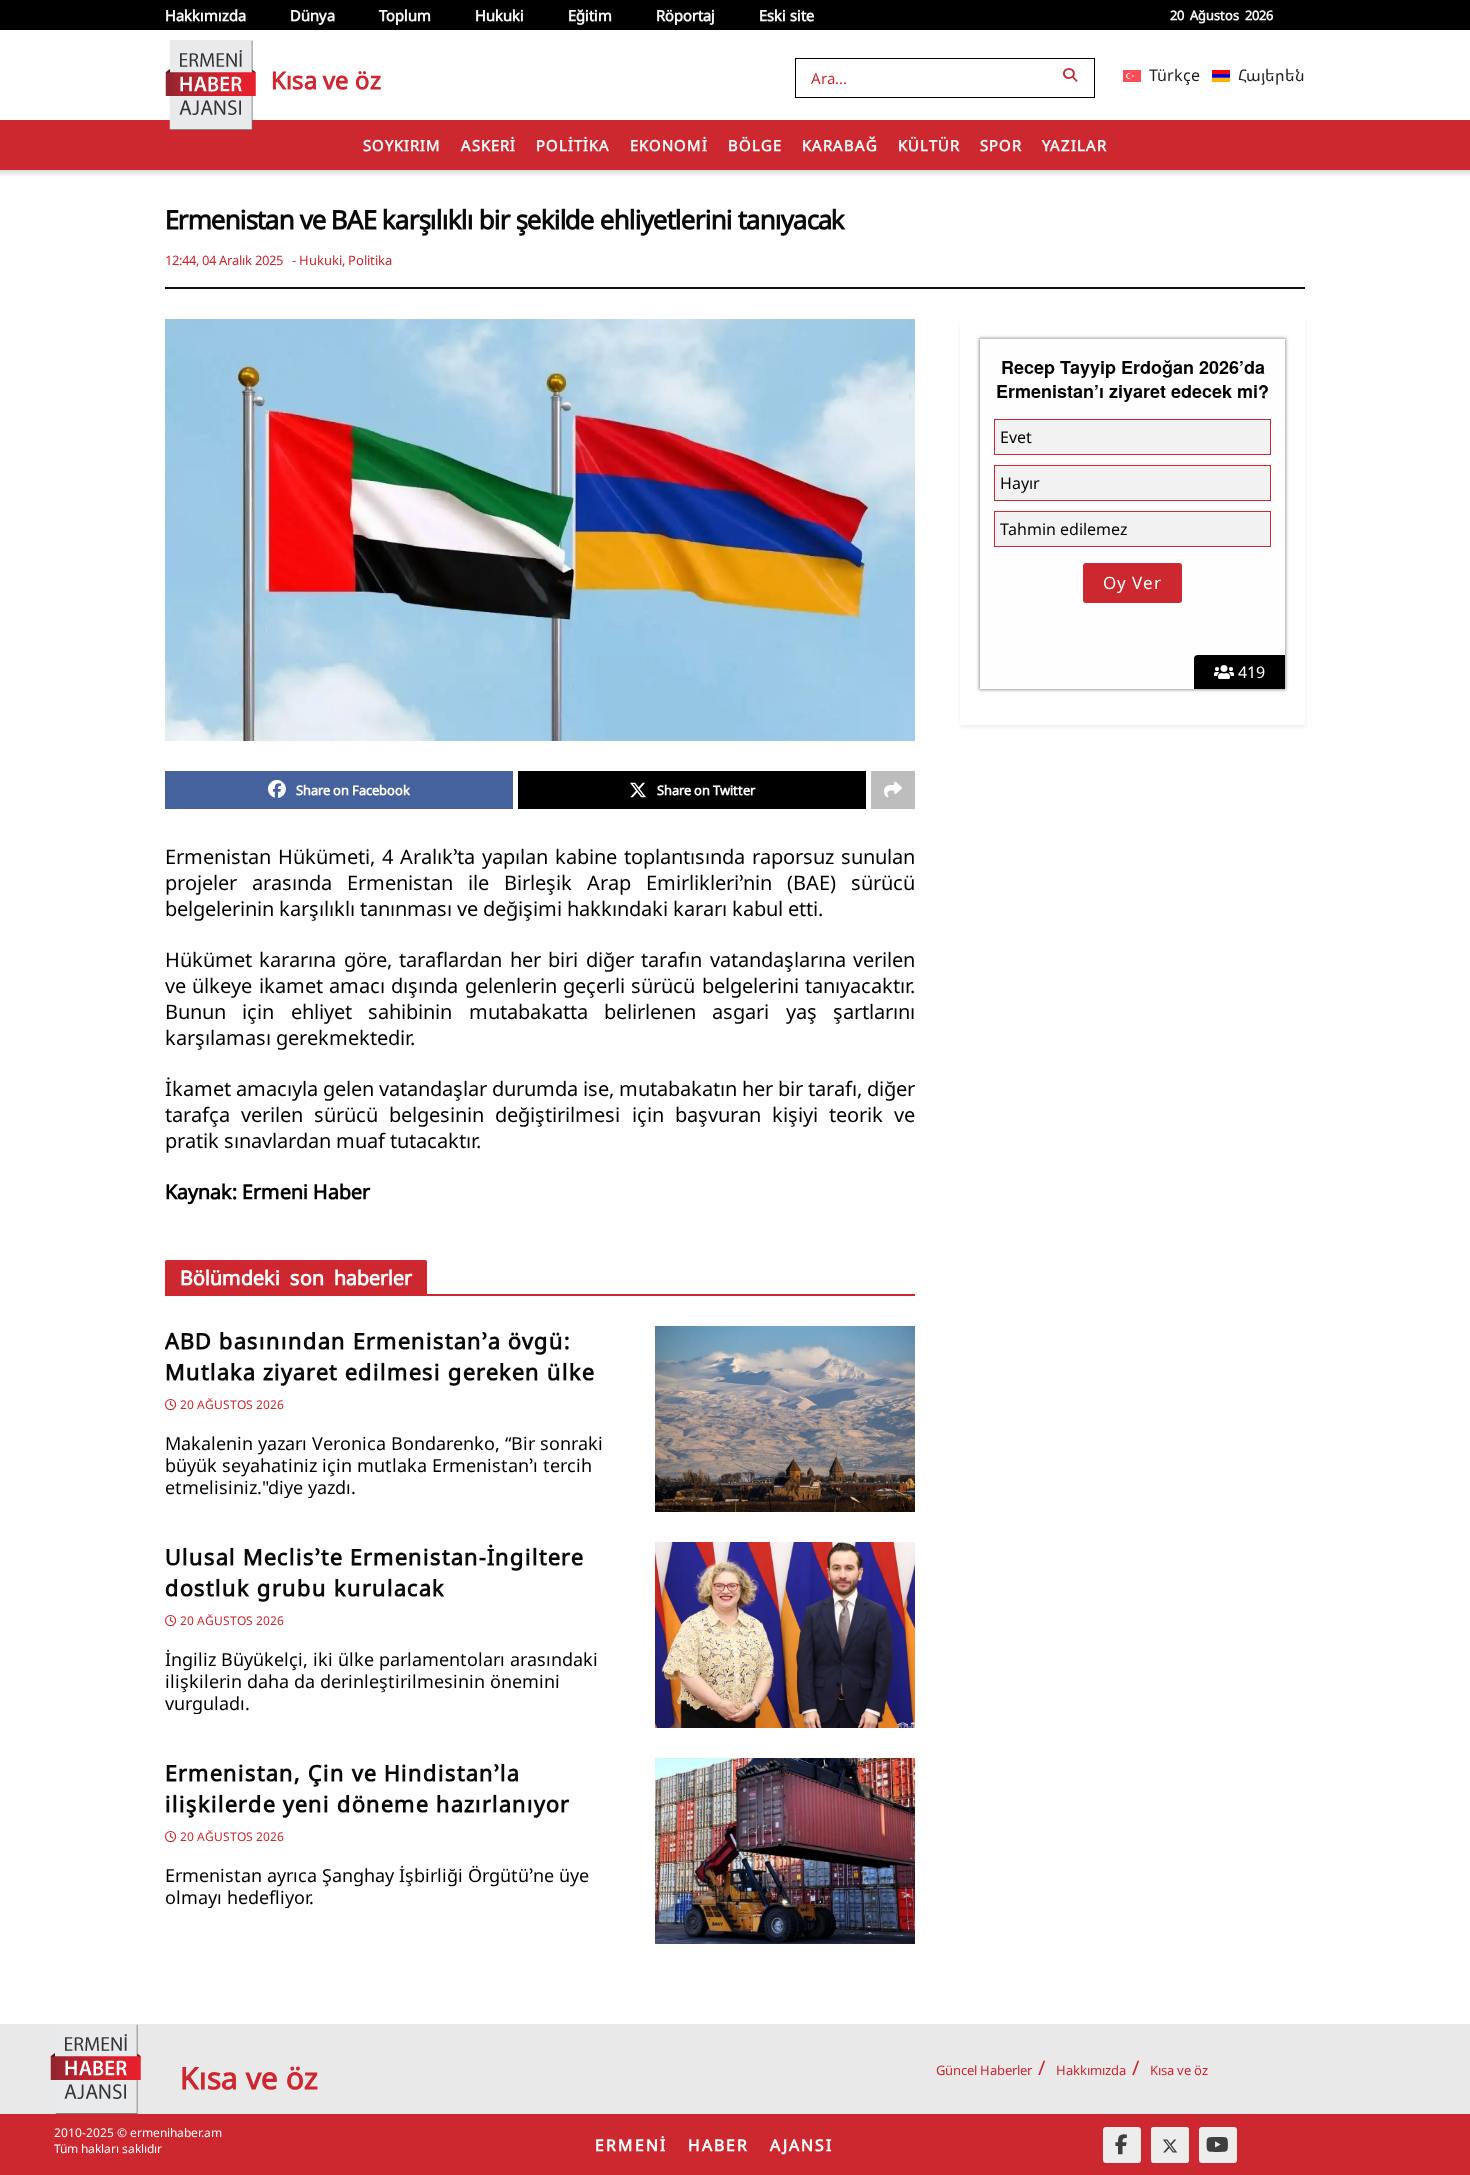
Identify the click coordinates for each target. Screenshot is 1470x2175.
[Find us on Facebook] (1122, 2145)
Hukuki (499, 15)
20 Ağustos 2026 (230, 1404)
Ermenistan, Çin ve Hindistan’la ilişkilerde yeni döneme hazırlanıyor (367, 1788)
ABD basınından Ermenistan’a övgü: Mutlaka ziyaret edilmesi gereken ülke (380, 1356)
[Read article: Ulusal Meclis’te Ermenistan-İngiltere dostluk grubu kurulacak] (785, 1635)
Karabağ (840, 145)
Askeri (488, 145)
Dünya (312, 15)
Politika (573, 145)
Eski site (786, 15)
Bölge (755, 145)
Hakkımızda (205, 15)
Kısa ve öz (1179, 2070)
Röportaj (685, 15)
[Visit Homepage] (210, 75)
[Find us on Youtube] (1218, 2145)
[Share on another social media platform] (893, 790)
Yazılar (1074, 145)
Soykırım (402, 145)
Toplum (405, 15)
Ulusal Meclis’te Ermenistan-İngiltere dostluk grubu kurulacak (374, 1572)
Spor (1001, 145)
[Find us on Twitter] (1170, 2145)
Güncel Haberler (984, 2070)
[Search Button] (1074, 74)
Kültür (929, 145)
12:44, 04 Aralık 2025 (224, 260)
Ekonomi (669, 145)
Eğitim (590, 15)
